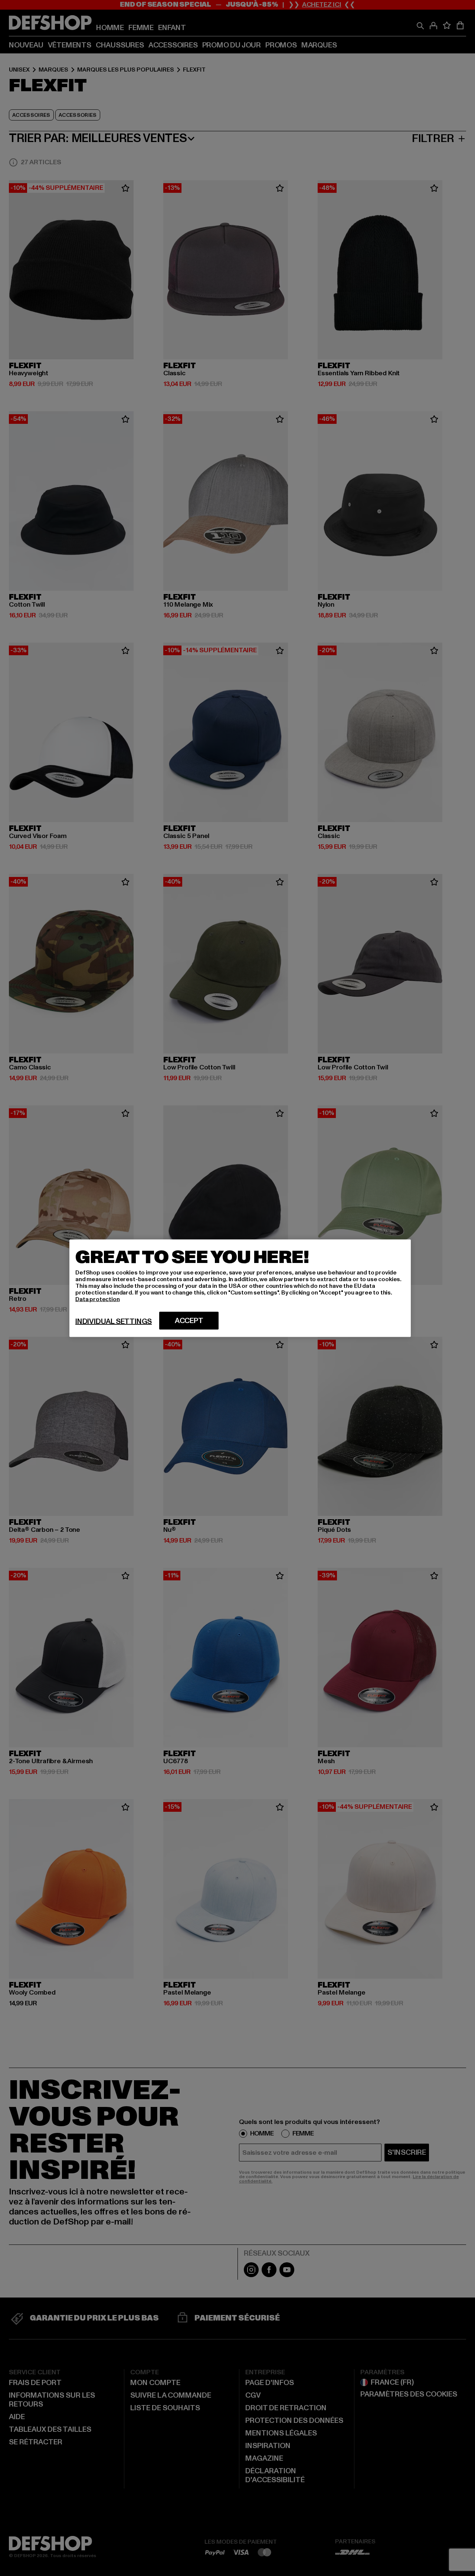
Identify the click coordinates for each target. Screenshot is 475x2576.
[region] (240, 1288)
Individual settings (114, 1321)
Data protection (98, 1299)
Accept (189, 1320)
